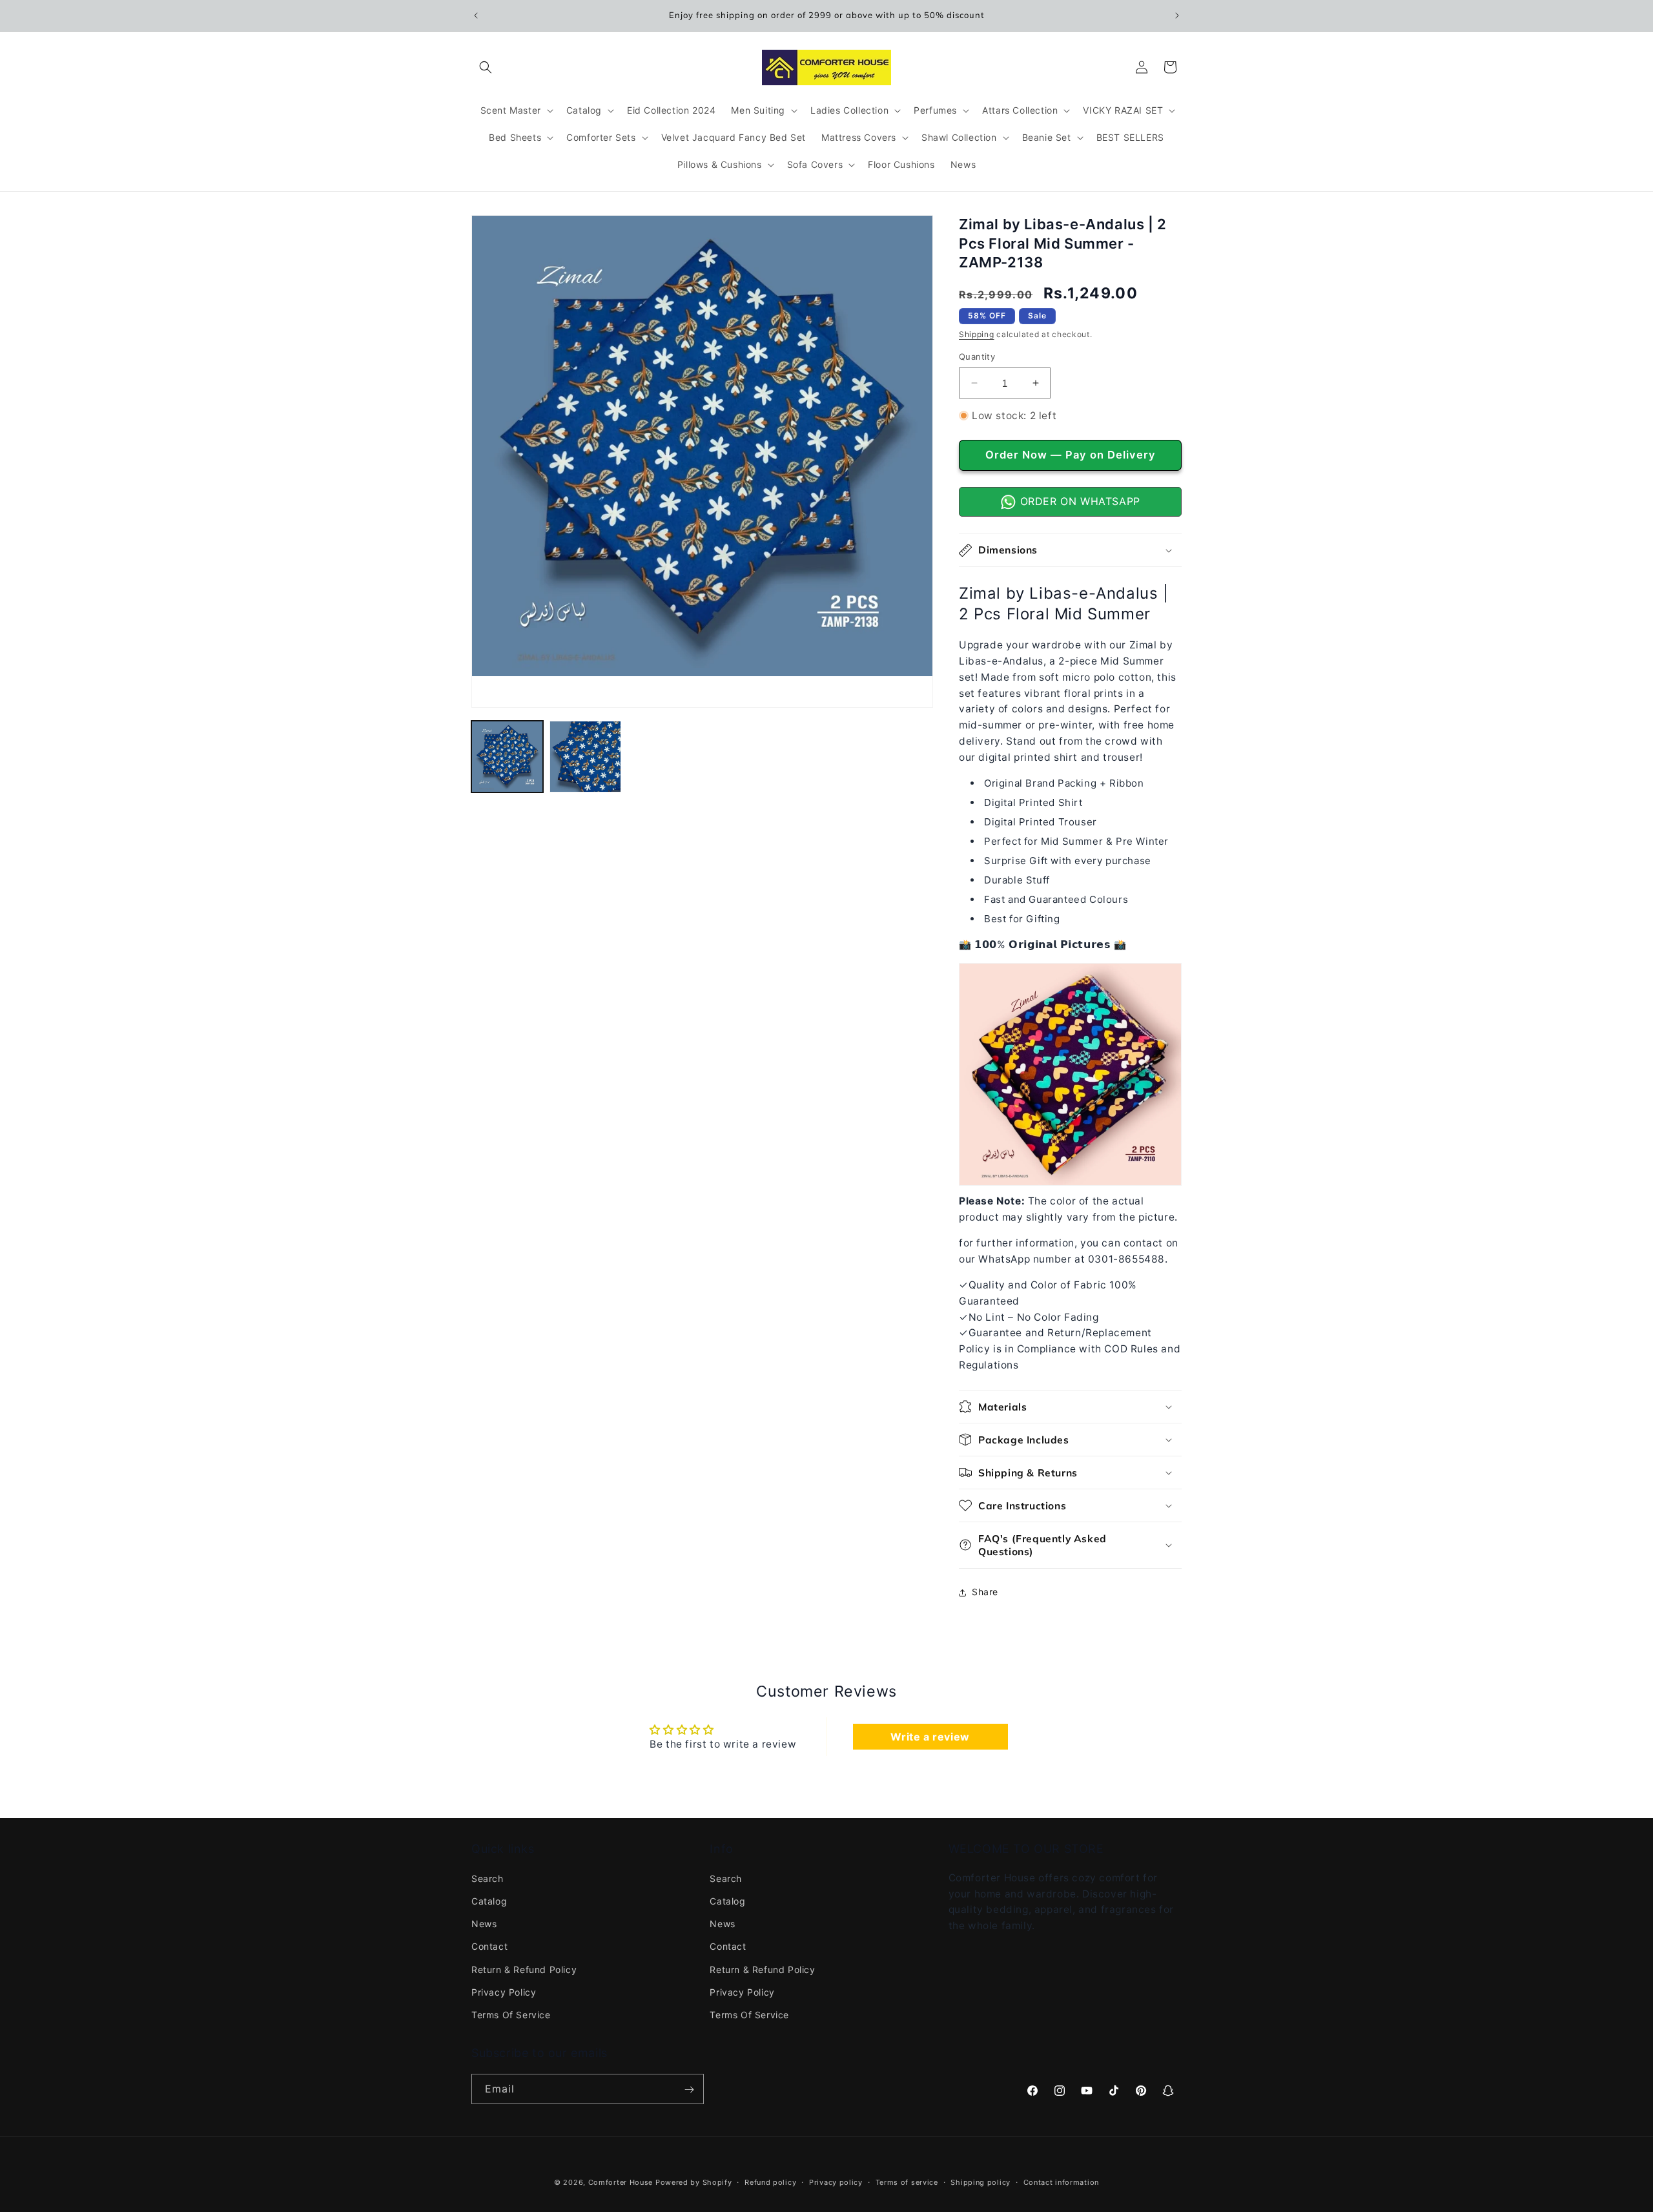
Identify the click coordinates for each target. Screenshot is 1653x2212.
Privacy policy (836, 2182)
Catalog (489, 1901)
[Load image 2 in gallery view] (585, 757)
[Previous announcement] (476, 16)
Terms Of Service (511, 2015)
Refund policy (770, 2182)
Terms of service (907, 2182)
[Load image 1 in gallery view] (507, 757)
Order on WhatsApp (1078, 501)
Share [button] (985, 1592)
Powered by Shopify (694, 2182)
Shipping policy (981, 2182)
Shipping (977, 334)
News (484, 1924)
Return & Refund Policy (524, 1969)
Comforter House (621, 2182)
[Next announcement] (1177, 16)
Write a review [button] (930, 1737)
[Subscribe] (689, 2089)
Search (488, 1878)
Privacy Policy (504, 1991)
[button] (486, 67)
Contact (489, 1946)
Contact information (1061, 2182)
